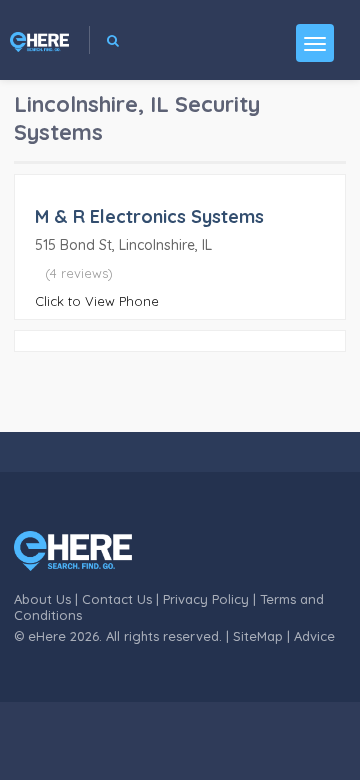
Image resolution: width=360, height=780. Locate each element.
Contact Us (117, 599)
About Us (42, 599)
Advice (314, 636)
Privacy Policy (206, 599)
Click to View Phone (97, 301)
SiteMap (258, 636)
